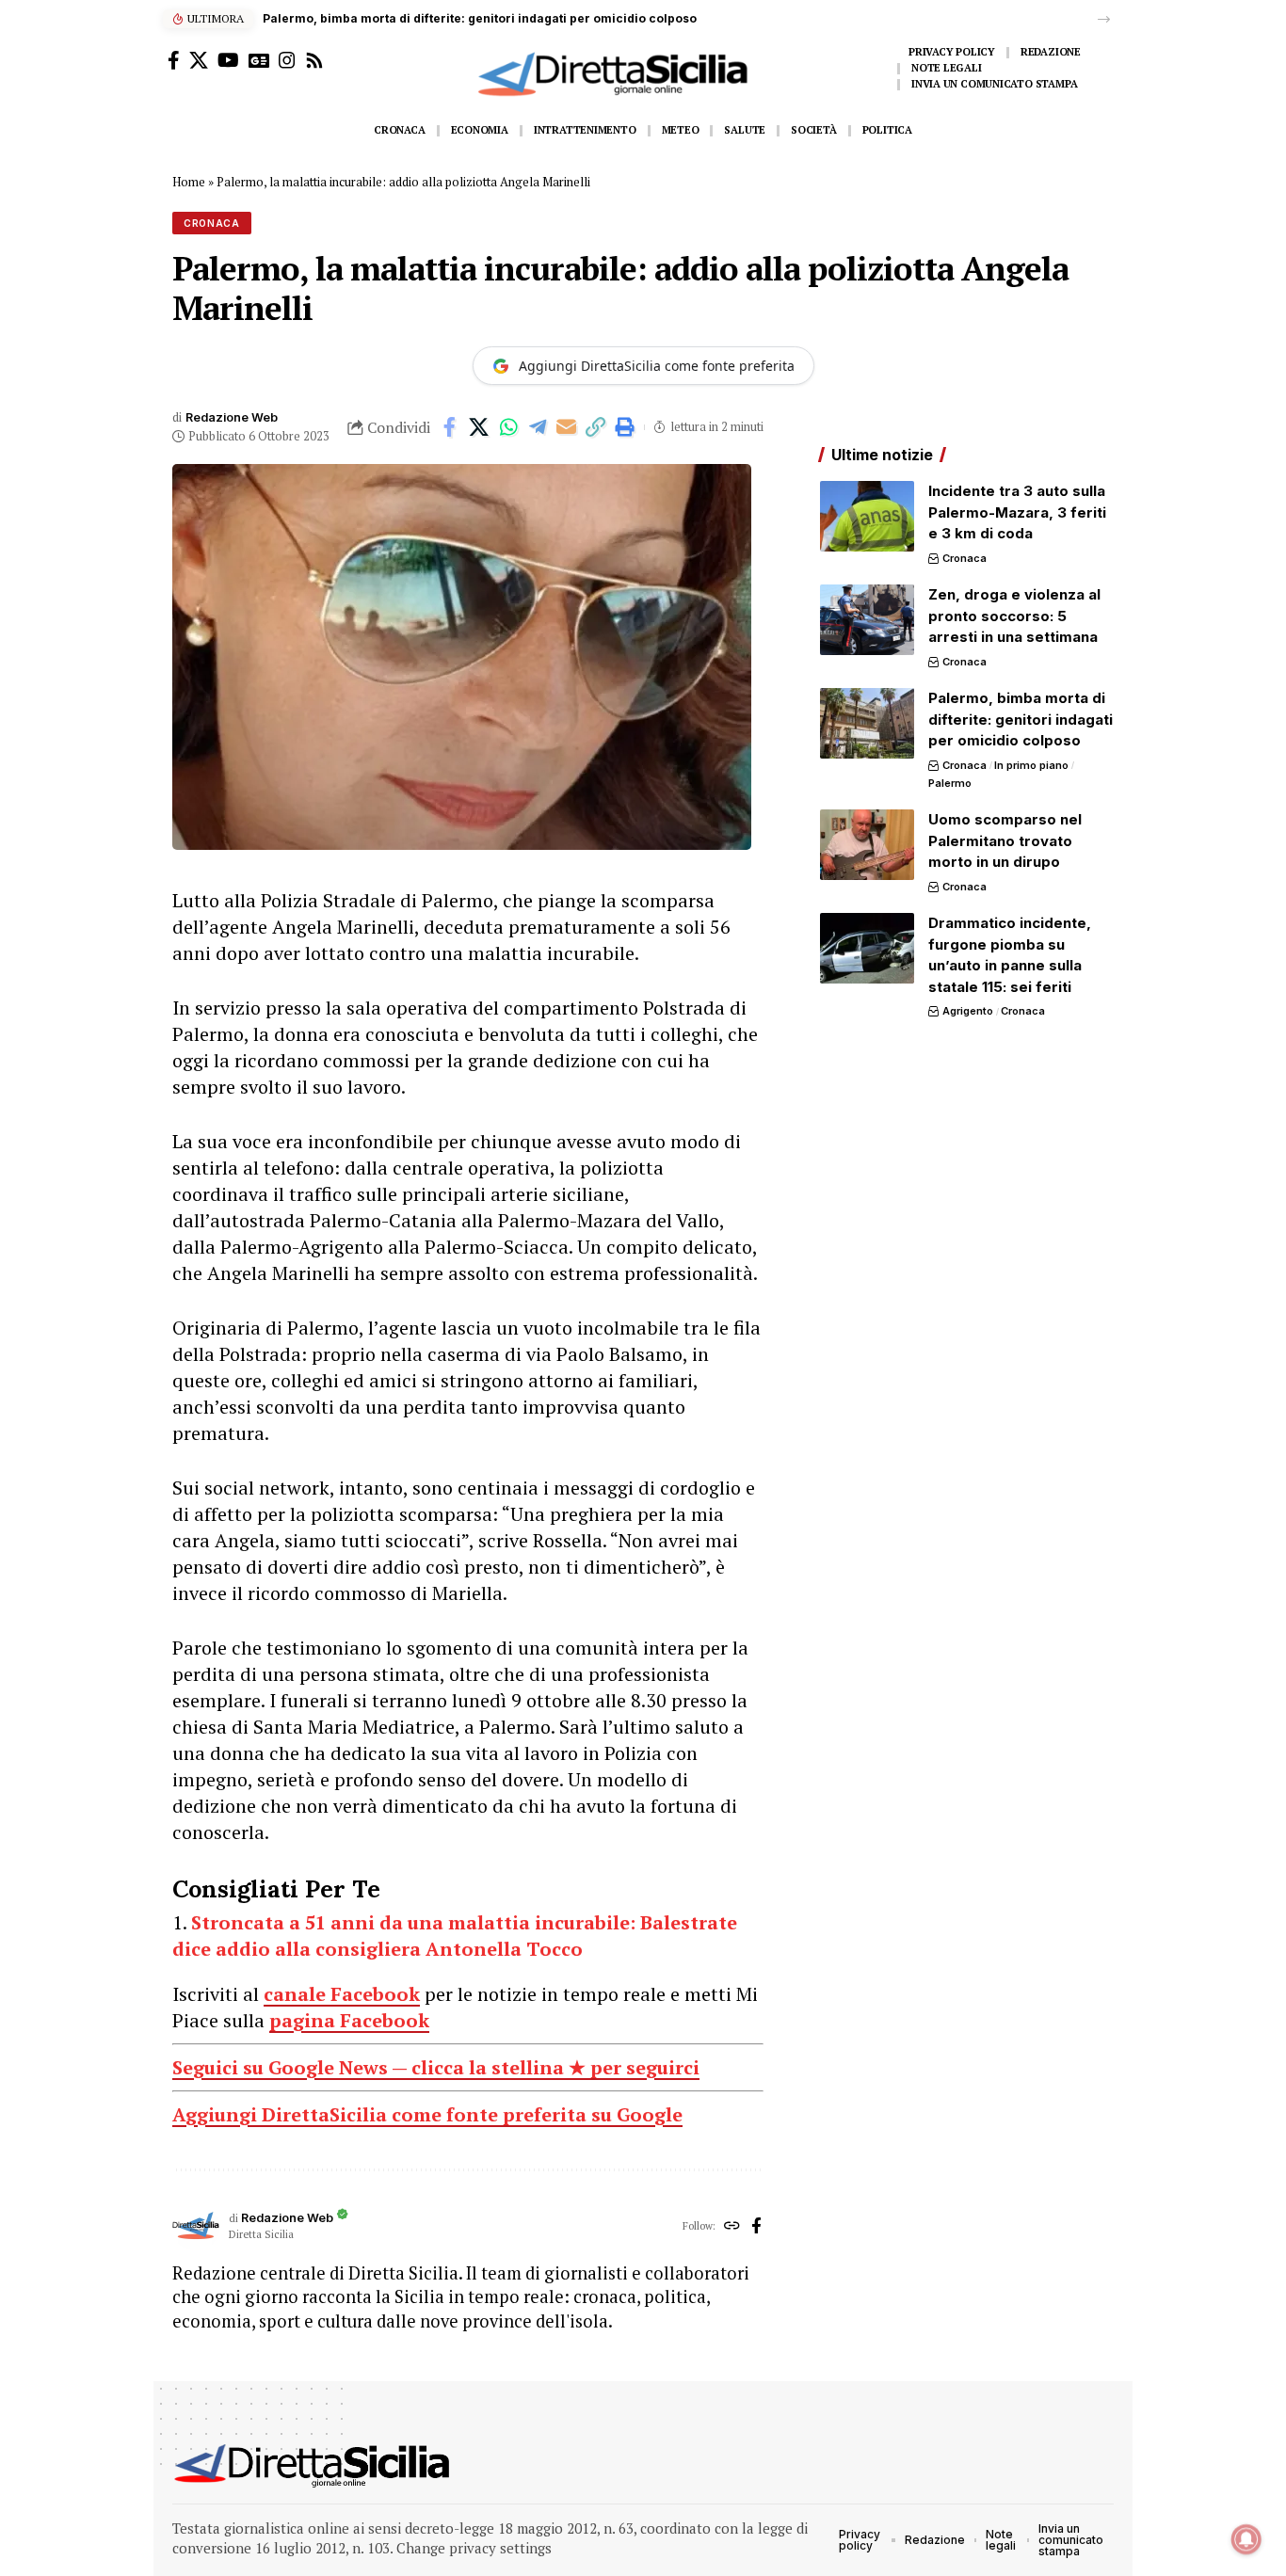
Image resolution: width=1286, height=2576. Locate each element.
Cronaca (212, 223)
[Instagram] (287, 60)
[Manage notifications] (1246, 2539)
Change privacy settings (474, 2548)
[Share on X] (479, 427)
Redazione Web (232, 417)
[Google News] (259, 60)
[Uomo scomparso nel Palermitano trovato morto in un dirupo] (867, 845)
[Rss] (314, 60)
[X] (199, 60)
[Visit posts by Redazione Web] (196, 2227)
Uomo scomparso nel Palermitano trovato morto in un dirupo (1005, 840)
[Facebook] (174, 60)
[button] (1104, 19)
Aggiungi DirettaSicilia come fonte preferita (657, 366)
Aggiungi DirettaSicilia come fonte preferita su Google (427, 2114)
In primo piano (1031, 765)
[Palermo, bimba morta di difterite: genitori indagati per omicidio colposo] (867, 723)
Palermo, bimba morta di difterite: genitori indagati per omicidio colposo (480, 18)
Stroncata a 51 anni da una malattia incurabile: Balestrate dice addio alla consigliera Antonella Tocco (455, 1936)
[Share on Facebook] (450, 427)
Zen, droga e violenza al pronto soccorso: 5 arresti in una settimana (1014, 616)
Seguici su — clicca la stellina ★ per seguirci (436, 2067)
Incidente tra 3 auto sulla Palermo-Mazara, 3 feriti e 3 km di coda (1017, 512)
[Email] (567, 427)
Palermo (950, 783)
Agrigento (968, 1011)
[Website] (732, 2227)
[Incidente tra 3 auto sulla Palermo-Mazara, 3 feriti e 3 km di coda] (867, 516)
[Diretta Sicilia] (313, 2466)
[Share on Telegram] (538, 427)
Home (189, 182)
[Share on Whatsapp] (508, 427)
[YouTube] (228, 60)
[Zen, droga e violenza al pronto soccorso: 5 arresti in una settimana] (867, 620)
